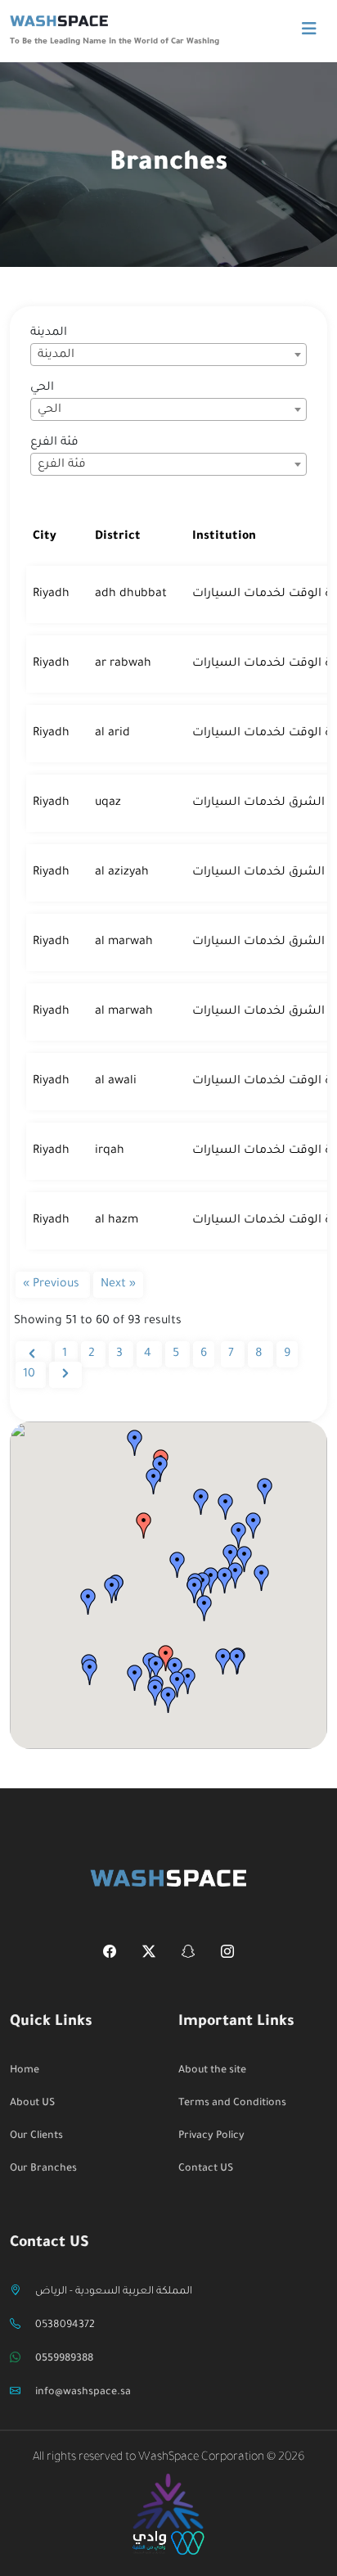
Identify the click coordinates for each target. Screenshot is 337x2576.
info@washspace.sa (83, 2393)
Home (25, 2071)
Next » (118, 1285)
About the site (212, 2071)
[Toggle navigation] (309, 30)
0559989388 (64, 2359)
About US (32, 2104)
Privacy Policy (211, 2136)
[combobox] (168, 355)
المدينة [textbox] (56, 355)
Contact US (206, 2169)
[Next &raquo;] (65, 1375)
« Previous (53, 1285)
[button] (144, 1525)
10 (31, 1375)
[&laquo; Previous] (34, 1354)
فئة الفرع (54, 443)
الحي (42, 388)
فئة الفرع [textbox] (62, 465)
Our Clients (36, 2136)
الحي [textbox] (49, 410)
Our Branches (43, 2169)
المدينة (49, 333)
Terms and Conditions (232, 2104)
